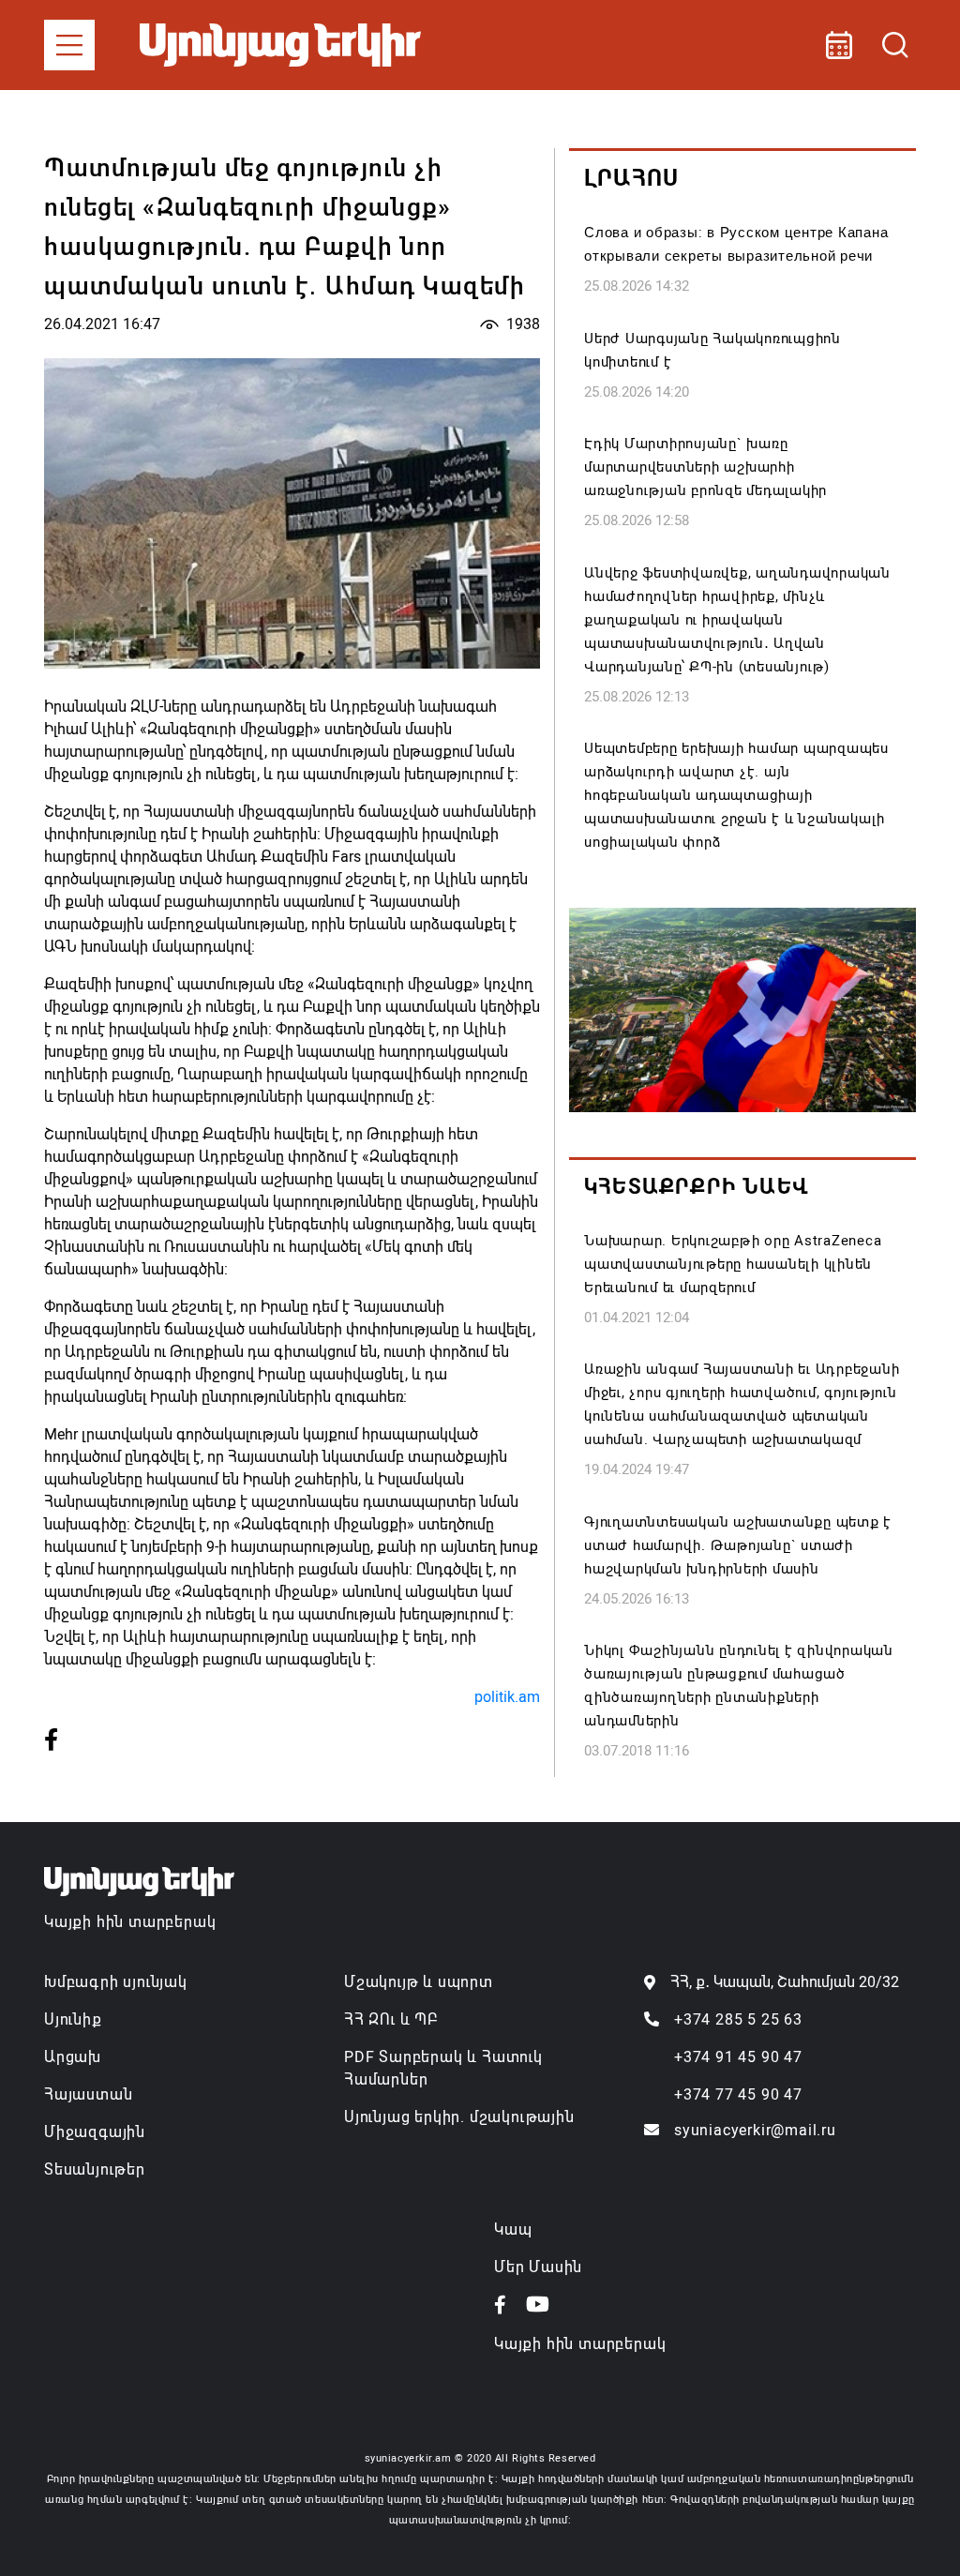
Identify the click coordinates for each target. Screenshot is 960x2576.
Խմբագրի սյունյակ (116, 1982)
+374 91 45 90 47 (738, 2057)
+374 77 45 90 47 (738, 2094)
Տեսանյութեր (95, 2169)
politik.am (507, 1697)
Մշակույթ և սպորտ (419, 1982)
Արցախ (73, 2057)
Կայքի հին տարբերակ (130, 1922)
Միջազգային (95, 2132)
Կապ (513, 2230)
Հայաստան (88, 2094)
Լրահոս (631, 178)
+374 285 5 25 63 (738, 2019)
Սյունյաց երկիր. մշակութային (459, 2117)
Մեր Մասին (538, 2267)
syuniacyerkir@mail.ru (755, 2130)
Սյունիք (73, 2019)
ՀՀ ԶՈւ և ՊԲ (391, 2019)
